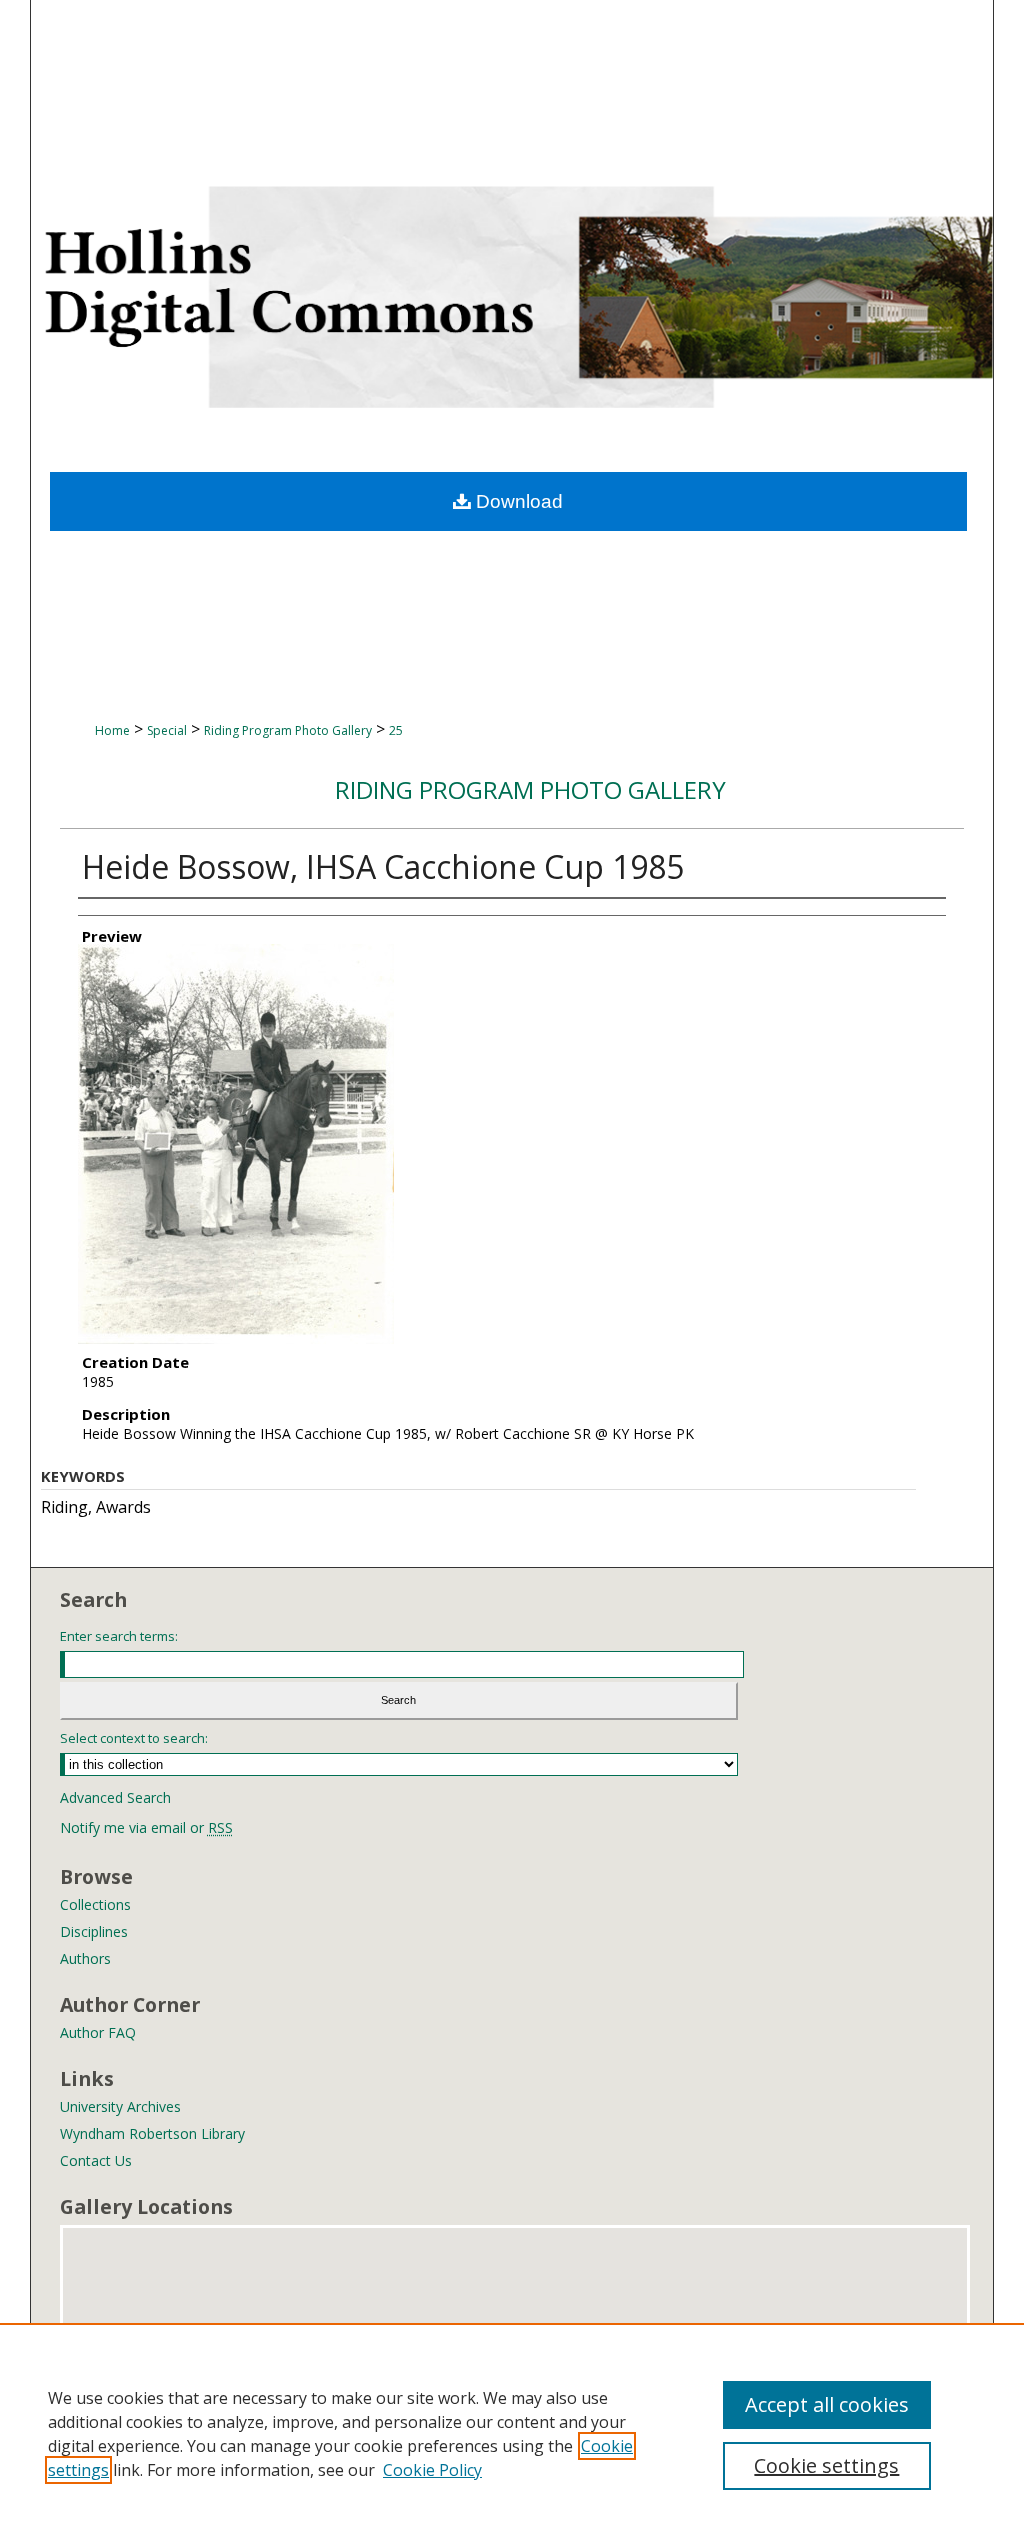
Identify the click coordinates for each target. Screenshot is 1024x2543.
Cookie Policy (432, 2470)
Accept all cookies (827, 2404)
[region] (512, 2433)
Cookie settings (826, 2465)
